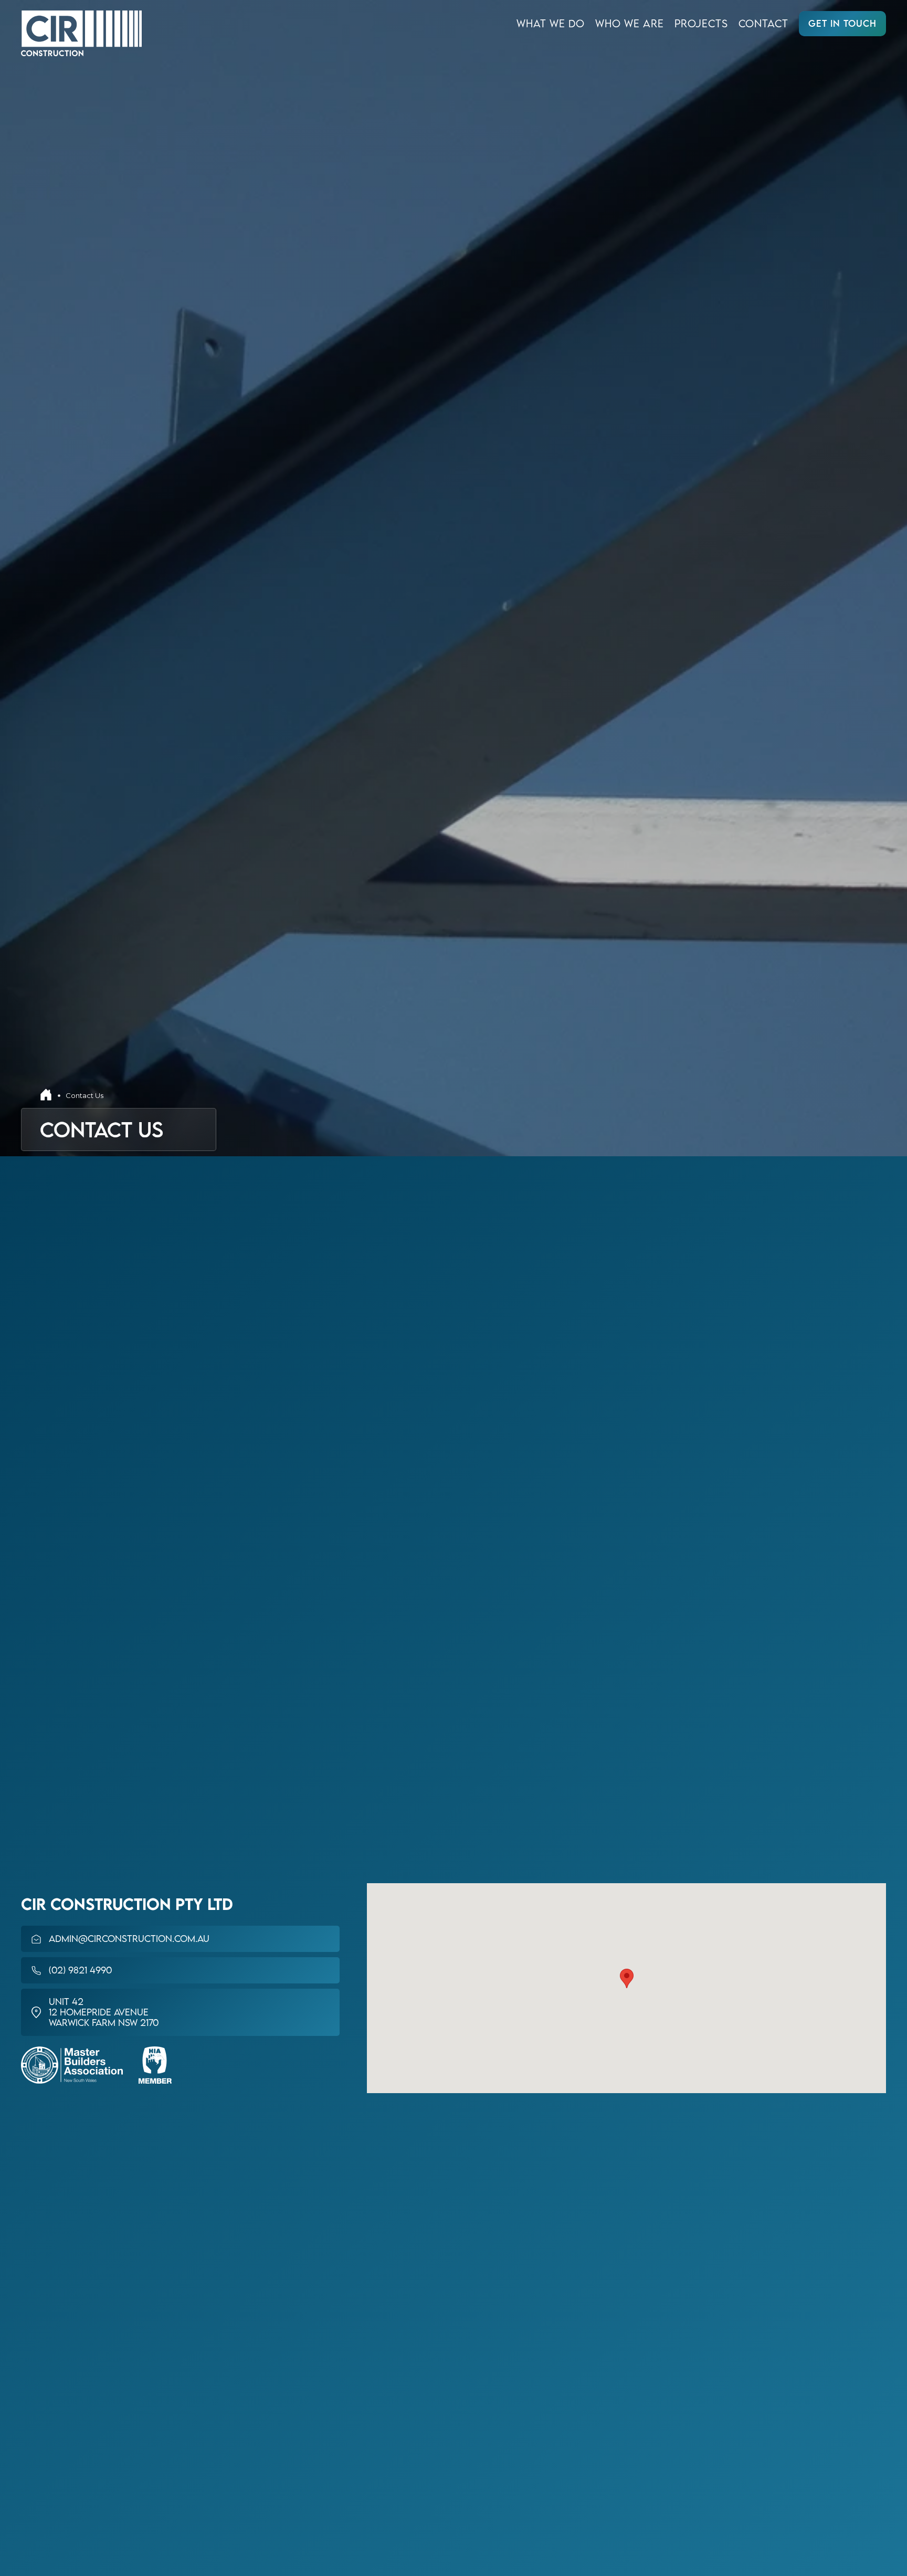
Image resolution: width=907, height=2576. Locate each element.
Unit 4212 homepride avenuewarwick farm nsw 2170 (104, 2012)
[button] (627, 1978)
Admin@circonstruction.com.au (129, 1939)
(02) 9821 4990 (80, 1970)
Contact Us (85, 1095)
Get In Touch (842, 23)
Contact (763, 23)
